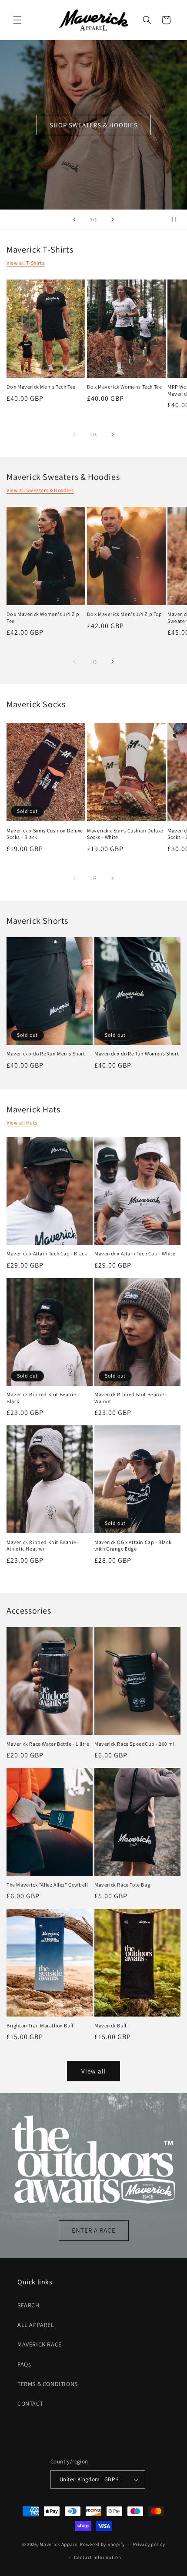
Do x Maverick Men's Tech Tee (41, 387)
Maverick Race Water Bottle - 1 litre (48, 1744)
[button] (17, 20)
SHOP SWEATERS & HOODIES (94, 125)
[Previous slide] (74, 220)
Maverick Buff (110, 2025)
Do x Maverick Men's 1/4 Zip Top (125, 614)
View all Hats (22, 1123)
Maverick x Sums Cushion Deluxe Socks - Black (45, 834)
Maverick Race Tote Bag (122, 1885)
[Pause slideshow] (177, 220)
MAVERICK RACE (40, 2344)
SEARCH (28, 2305)
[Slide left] (74, 434)
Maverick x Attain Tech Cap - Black (47, 1253)
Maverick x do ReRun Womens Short (137, 1053)
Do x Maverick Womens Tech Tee (124, 387)
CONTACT (30, 2403)
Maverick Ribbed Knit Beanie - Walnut (131, 1398)
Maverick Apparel (59, 2544)
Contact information (97, 2557)
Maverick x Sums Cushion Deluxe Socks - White (125, 834)
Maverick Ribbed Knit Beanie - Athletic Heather (43, 1546)
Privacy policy (149, 2544)
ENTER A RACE (94, 2231)
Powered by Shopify (102, 2544)
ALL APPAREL (36, 2325)
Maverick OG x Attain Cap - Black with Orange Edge (133, 1546)
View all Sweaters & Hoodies (40, 490)
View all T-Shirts (25, 263)
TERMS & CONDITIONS (48, 2384)
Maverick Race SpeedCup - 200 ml (135, 1744)
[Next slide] (113, 220)
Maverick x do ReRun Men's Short (46, 1053)
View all (94, 2071)
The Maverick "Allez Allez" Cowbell (47, 1885)
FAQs (24, 2364)
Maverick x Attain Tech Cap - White (135, 1253)
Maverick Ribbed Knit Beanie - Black (43, 1398)
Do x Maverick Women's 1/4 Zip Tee (43, 617)
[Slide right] (113, 434)
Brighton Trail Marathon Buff (40, 2025)
